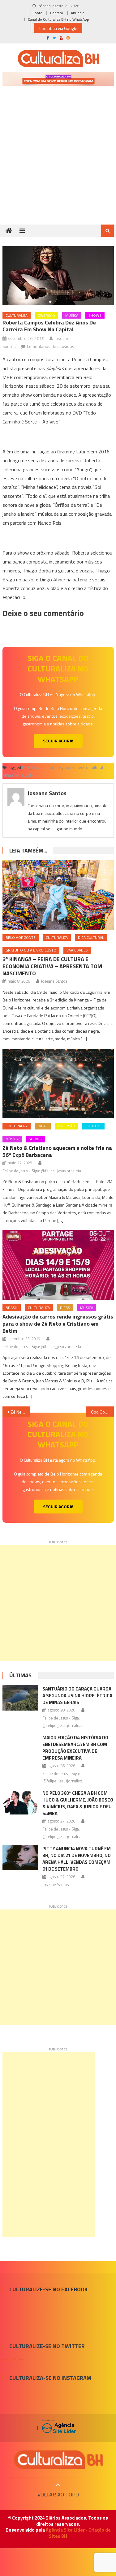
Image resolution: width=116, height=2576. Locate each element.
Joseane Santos (47, 793)
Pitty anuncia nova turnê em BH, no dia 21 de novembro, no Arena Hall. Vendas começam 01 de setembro (77, 1859)
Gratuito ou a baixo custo (31, 950)
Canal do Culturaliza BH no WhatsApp (58, 19)
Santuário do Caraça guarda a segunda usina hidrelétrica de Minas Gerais (77, 1696)
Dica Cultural (91, 937)
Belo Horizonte (21, 937)
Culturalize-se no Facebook (48, 2289)
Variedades (77, 950)
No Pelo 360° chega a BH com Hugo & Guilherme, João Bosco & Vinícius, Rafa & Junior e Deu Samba (78, 1803)
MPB (26, 767)
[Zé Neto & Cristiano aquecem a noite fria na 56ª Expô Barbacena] (58, 1084)
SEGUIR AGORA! (58, 741)
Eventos (93, 1126)
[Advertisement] (58, 164)
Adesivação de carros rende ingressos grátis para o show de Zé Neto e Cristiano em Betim (58, 1324)
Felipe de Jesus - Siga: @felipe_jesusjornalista (42, 1171)
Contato (57, 13)
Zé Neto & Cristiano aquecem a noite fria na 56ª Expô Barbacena (57, 1151)
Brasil (12, 1308)
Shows (95, 315)
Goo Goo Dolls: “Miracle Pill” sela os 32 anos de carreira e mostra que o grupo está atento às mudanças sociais (102, 1412)
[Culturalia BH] (58, 2460)
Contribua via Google (58, 28)
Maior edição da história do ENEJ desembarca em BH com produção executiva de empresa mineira (75, 1748)
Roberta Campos (47, 767)
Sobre (37, 13)
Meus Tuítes (13, 2360)
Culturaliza (17, 315)
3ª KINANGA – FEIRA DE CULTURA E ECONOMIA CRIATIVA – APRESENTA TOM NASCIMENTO (52, 966)
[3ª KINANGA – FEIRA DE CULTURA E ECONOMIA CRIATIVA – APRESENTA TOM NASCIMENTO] (58, 895)
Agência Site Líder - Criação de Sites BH (78, 2533)
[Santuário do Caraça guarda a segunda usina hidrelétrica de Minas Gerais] (20, 1698)
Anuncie (78, 13)
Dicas (43, 1126)
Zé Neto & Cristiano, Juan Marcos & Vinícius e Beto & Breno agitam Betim (20, 1412)
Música (72, 315)
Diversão (46, 315)
